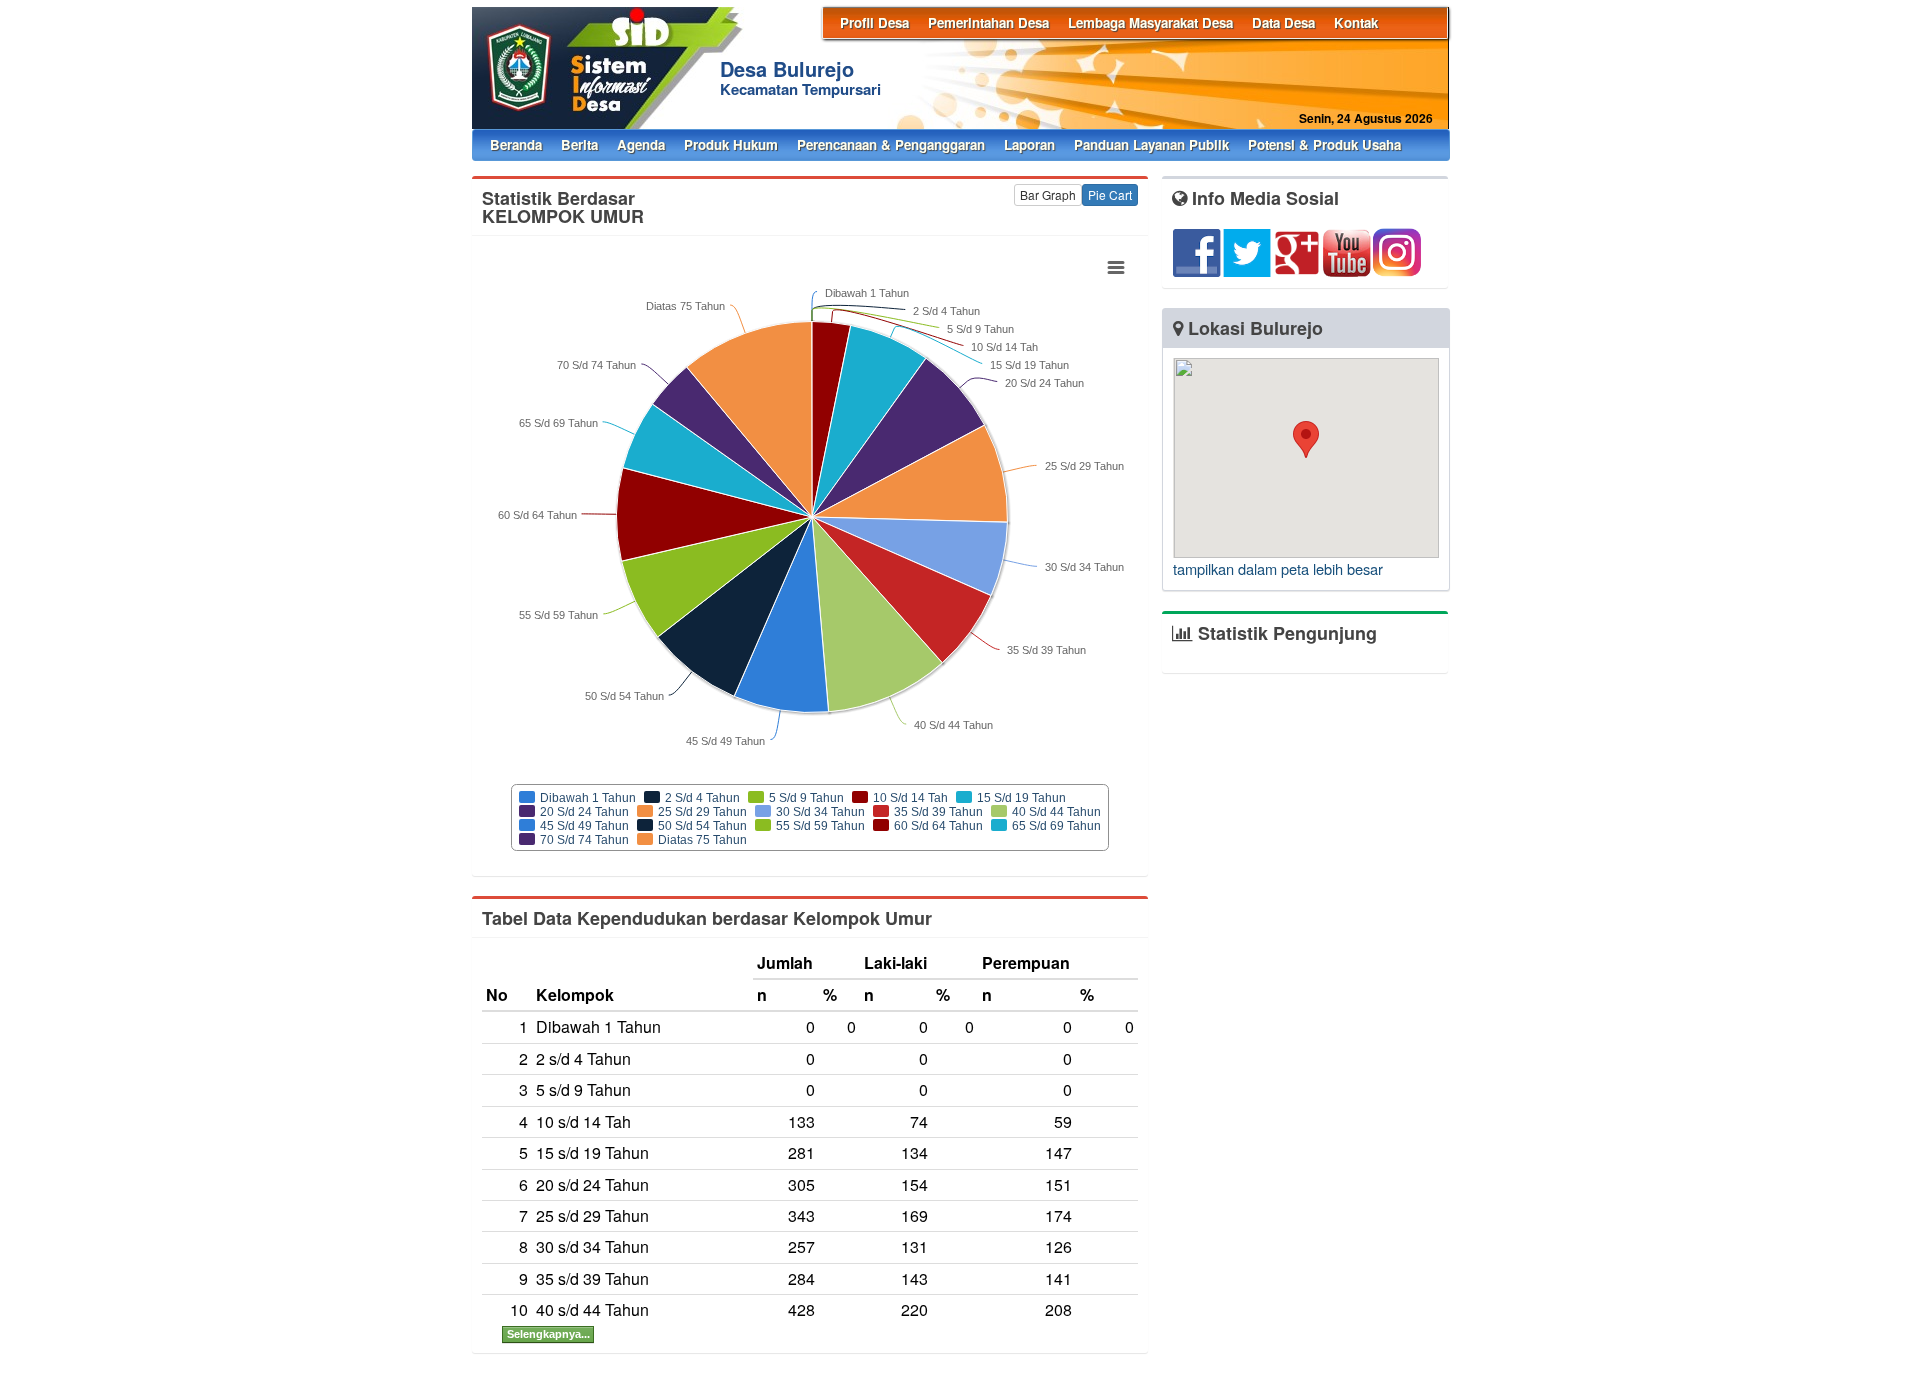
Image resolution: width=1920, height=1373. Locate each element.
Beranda (516, 144)
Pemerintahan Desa (988, 22)
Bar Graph (1048, 194)
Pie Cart (1110, 194)
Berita (579, 144)
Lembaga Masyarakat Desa (1150, 22)
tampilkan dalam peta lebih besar (1278, 568)
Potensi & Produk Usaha (1324, 144)
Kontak (1356, 22)
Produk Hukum (731, 144)
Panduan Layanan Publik (1151, 144)
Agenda (641, 144)
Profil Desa (874, 22)
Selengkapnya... (548, 1334)
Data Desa (1283, 22)
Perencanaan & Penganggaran (891, 144)
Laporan (1029, 144)
